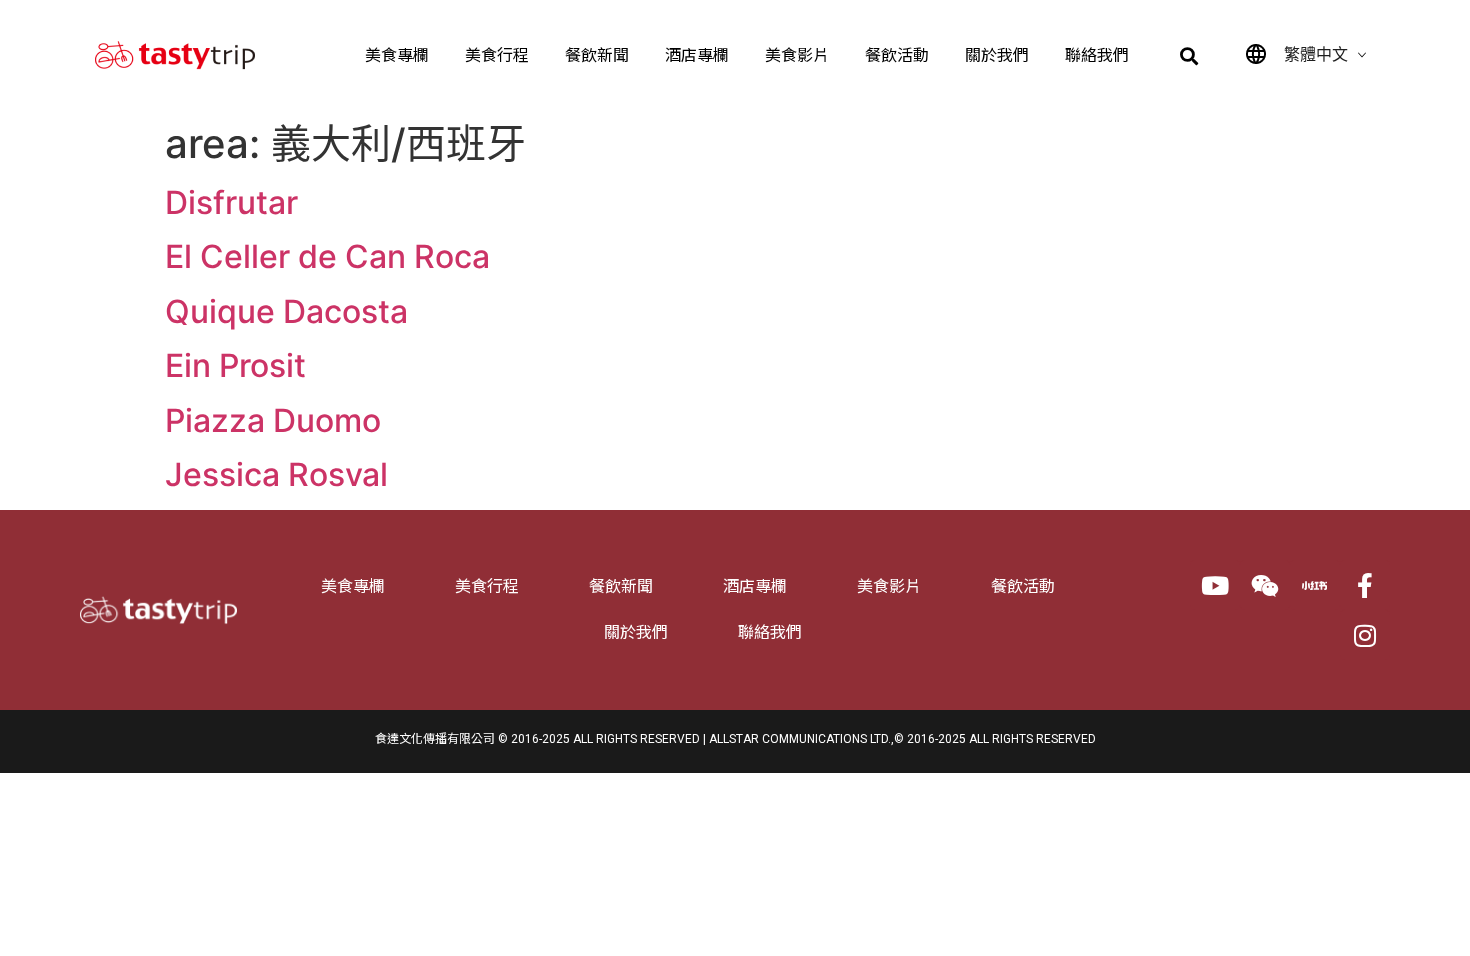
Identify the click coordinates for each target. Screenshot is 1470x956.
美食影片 (797, 55)
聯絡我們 (1097, 55)
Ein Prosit (235, 365)
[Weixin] (1265, 585)
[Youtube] (1215, 585)
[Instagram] (1365, 635)
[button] (1189, 56)
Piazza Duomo (273, 420)
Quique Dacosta (286, 311)
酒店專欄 (697, 55)
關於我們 (997, 55)
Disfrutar (231, 202)
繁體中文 (1316, 54)
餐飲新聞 (597, 55)
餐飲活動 (897, 55)
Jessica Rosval (276, 474)
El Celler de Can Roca (327, 256)
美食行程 (497, 55)
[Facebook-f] (1365, 585)
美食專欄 (397, 55)
